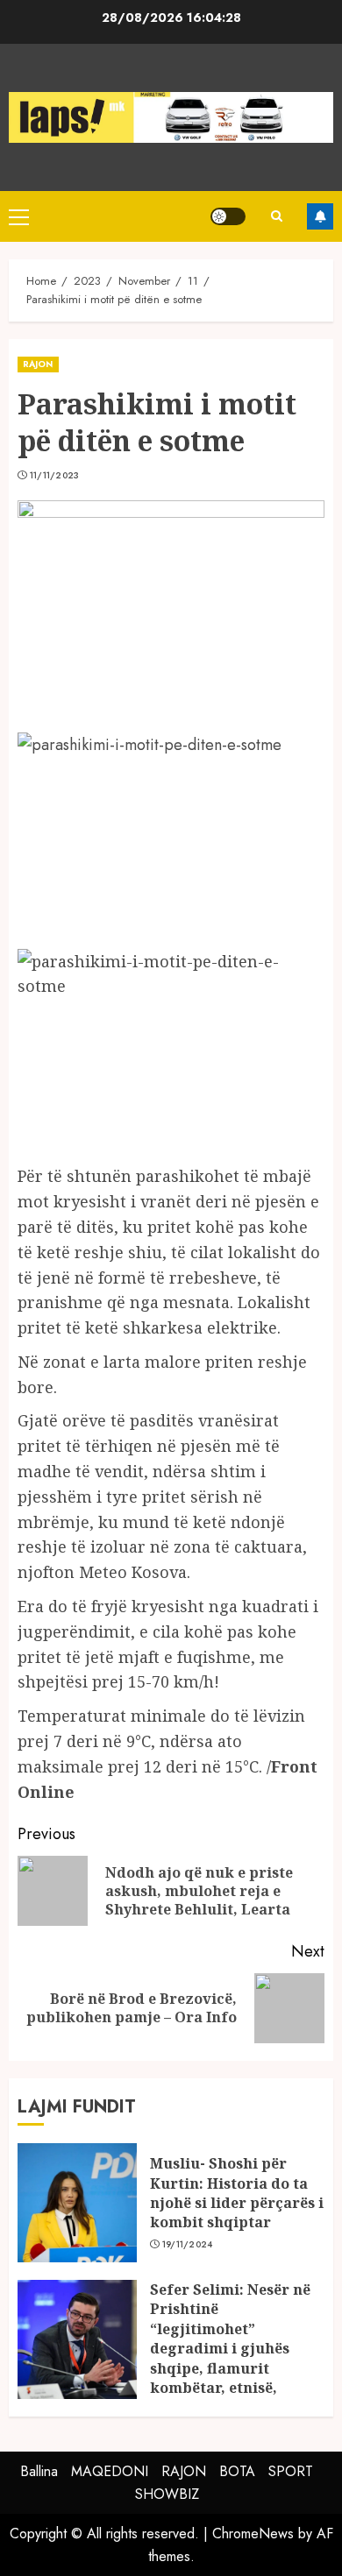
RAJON (38, 364)
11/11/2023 (55, 476)
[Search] (276, 216)
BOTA (237, 2471)
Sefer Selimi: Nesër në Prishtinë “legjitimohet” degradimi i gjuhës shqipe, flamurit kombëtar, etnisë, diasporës (230, 2348)
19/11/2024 (188, 2245)
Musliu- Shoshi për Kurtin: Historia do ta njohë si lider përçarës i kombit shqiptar (237, 2193)
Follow (320, 216)
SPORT (291, 2471)
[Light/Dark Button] (228, 216)
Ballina (39, 2471)
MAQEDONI (110, 2471)
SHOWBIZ (167, 2494)
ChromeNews (253, 2534)
